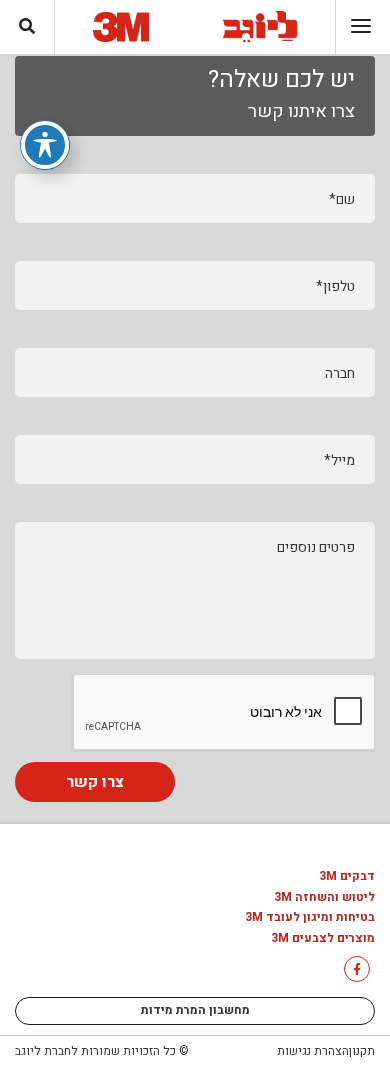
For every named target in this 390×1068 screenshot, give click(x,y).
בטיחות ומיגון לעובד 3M (310, 918)
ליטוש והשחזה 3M (324, 898)
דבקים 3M (347, 877)
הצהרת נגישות (313, 1051)
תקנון (362, 1051)
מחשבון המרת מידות (195, 1010)
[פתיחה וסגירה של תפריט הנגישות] (45, 145)
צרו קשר (95, 782)
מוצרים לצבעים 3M (323, 939)
